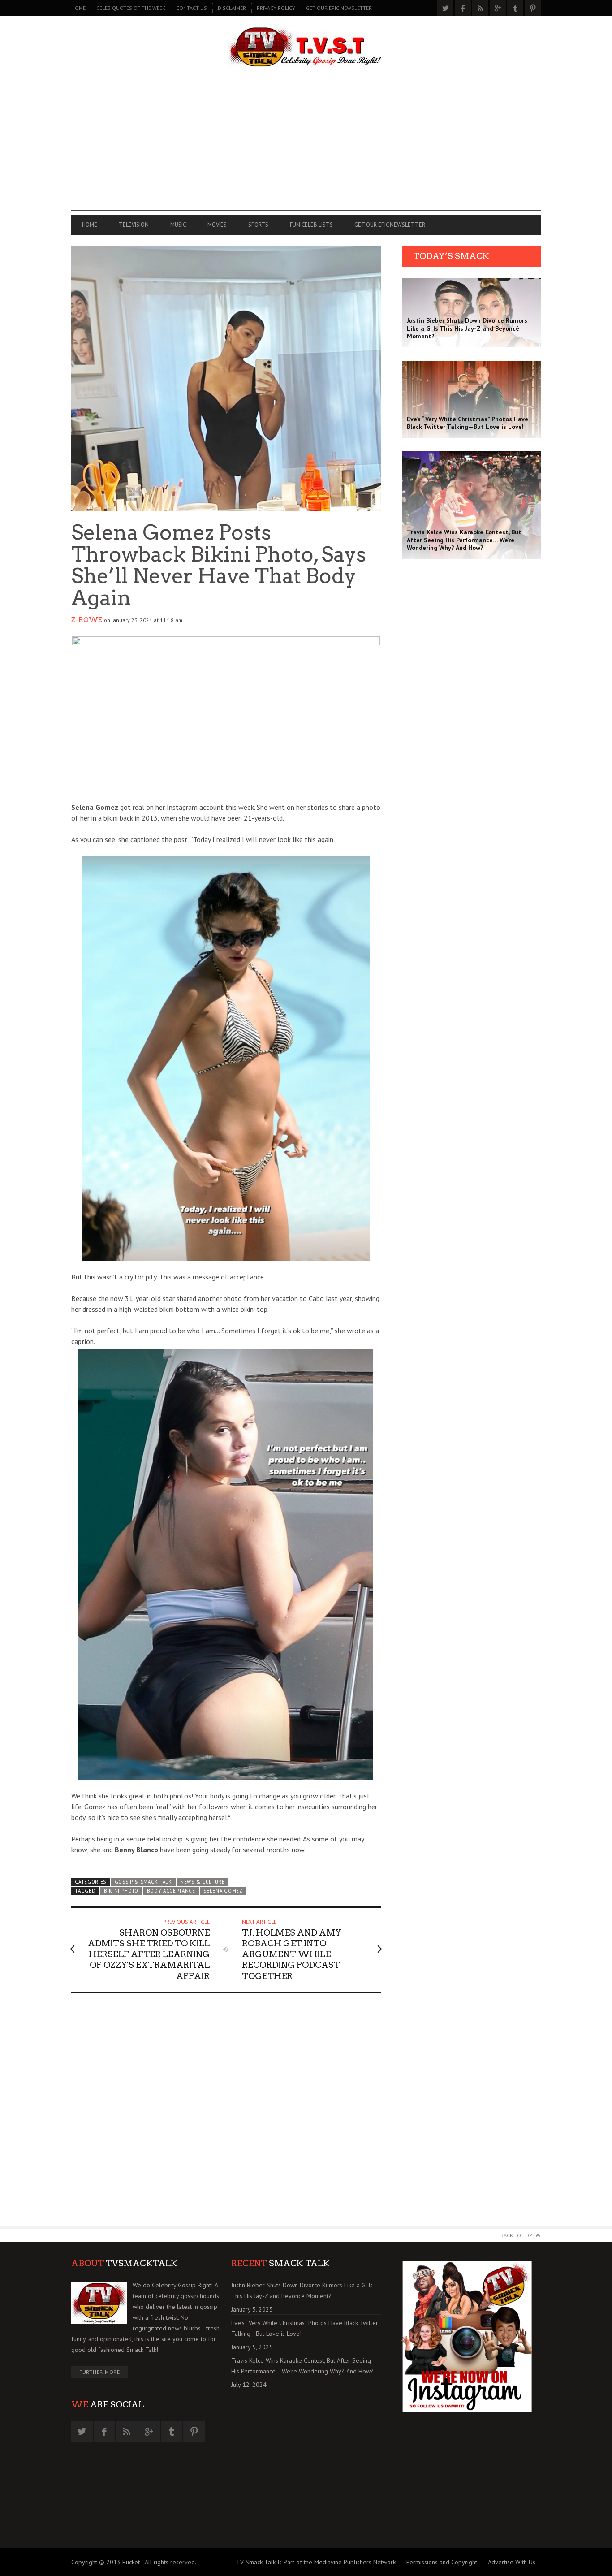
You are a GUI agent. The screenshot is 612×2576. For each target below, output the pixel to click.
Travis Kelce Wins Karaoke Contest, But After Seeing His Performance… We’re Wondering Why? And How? (302, 2366)
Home (78, 8)
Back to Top (516, 2235)
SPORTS (258, 225)
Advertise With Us (512, 2562)
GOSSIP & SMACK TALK (143, 1882)
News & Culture (203, 1882)
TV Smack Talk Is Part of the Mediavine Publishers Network (316, 2562)
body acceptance (171, 1891)
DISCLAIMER (232, 8)
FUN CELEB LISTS (311, 225)
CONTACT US (192, 8)
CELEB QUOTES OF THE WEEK (131, 8)
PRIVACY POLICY (276, 8)
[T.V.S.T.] (306, 48)
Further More (100, 2372)
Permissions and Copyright (442, 2562)
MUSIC (178, 225)
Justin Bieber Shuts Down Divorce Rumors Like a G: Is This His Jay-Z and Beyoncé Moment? (302, 2291)
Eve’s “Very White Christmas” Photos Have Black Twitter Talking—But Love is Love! (305, 2328)
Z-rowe (87, 620)
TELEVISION (134, 225)
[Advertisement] (306, 148)
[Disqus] (226, 2114)
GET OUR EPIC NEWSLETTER (339, 8)
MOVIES (217, 225)
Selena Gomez (223, 1891)
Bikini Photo (121, 1891)
